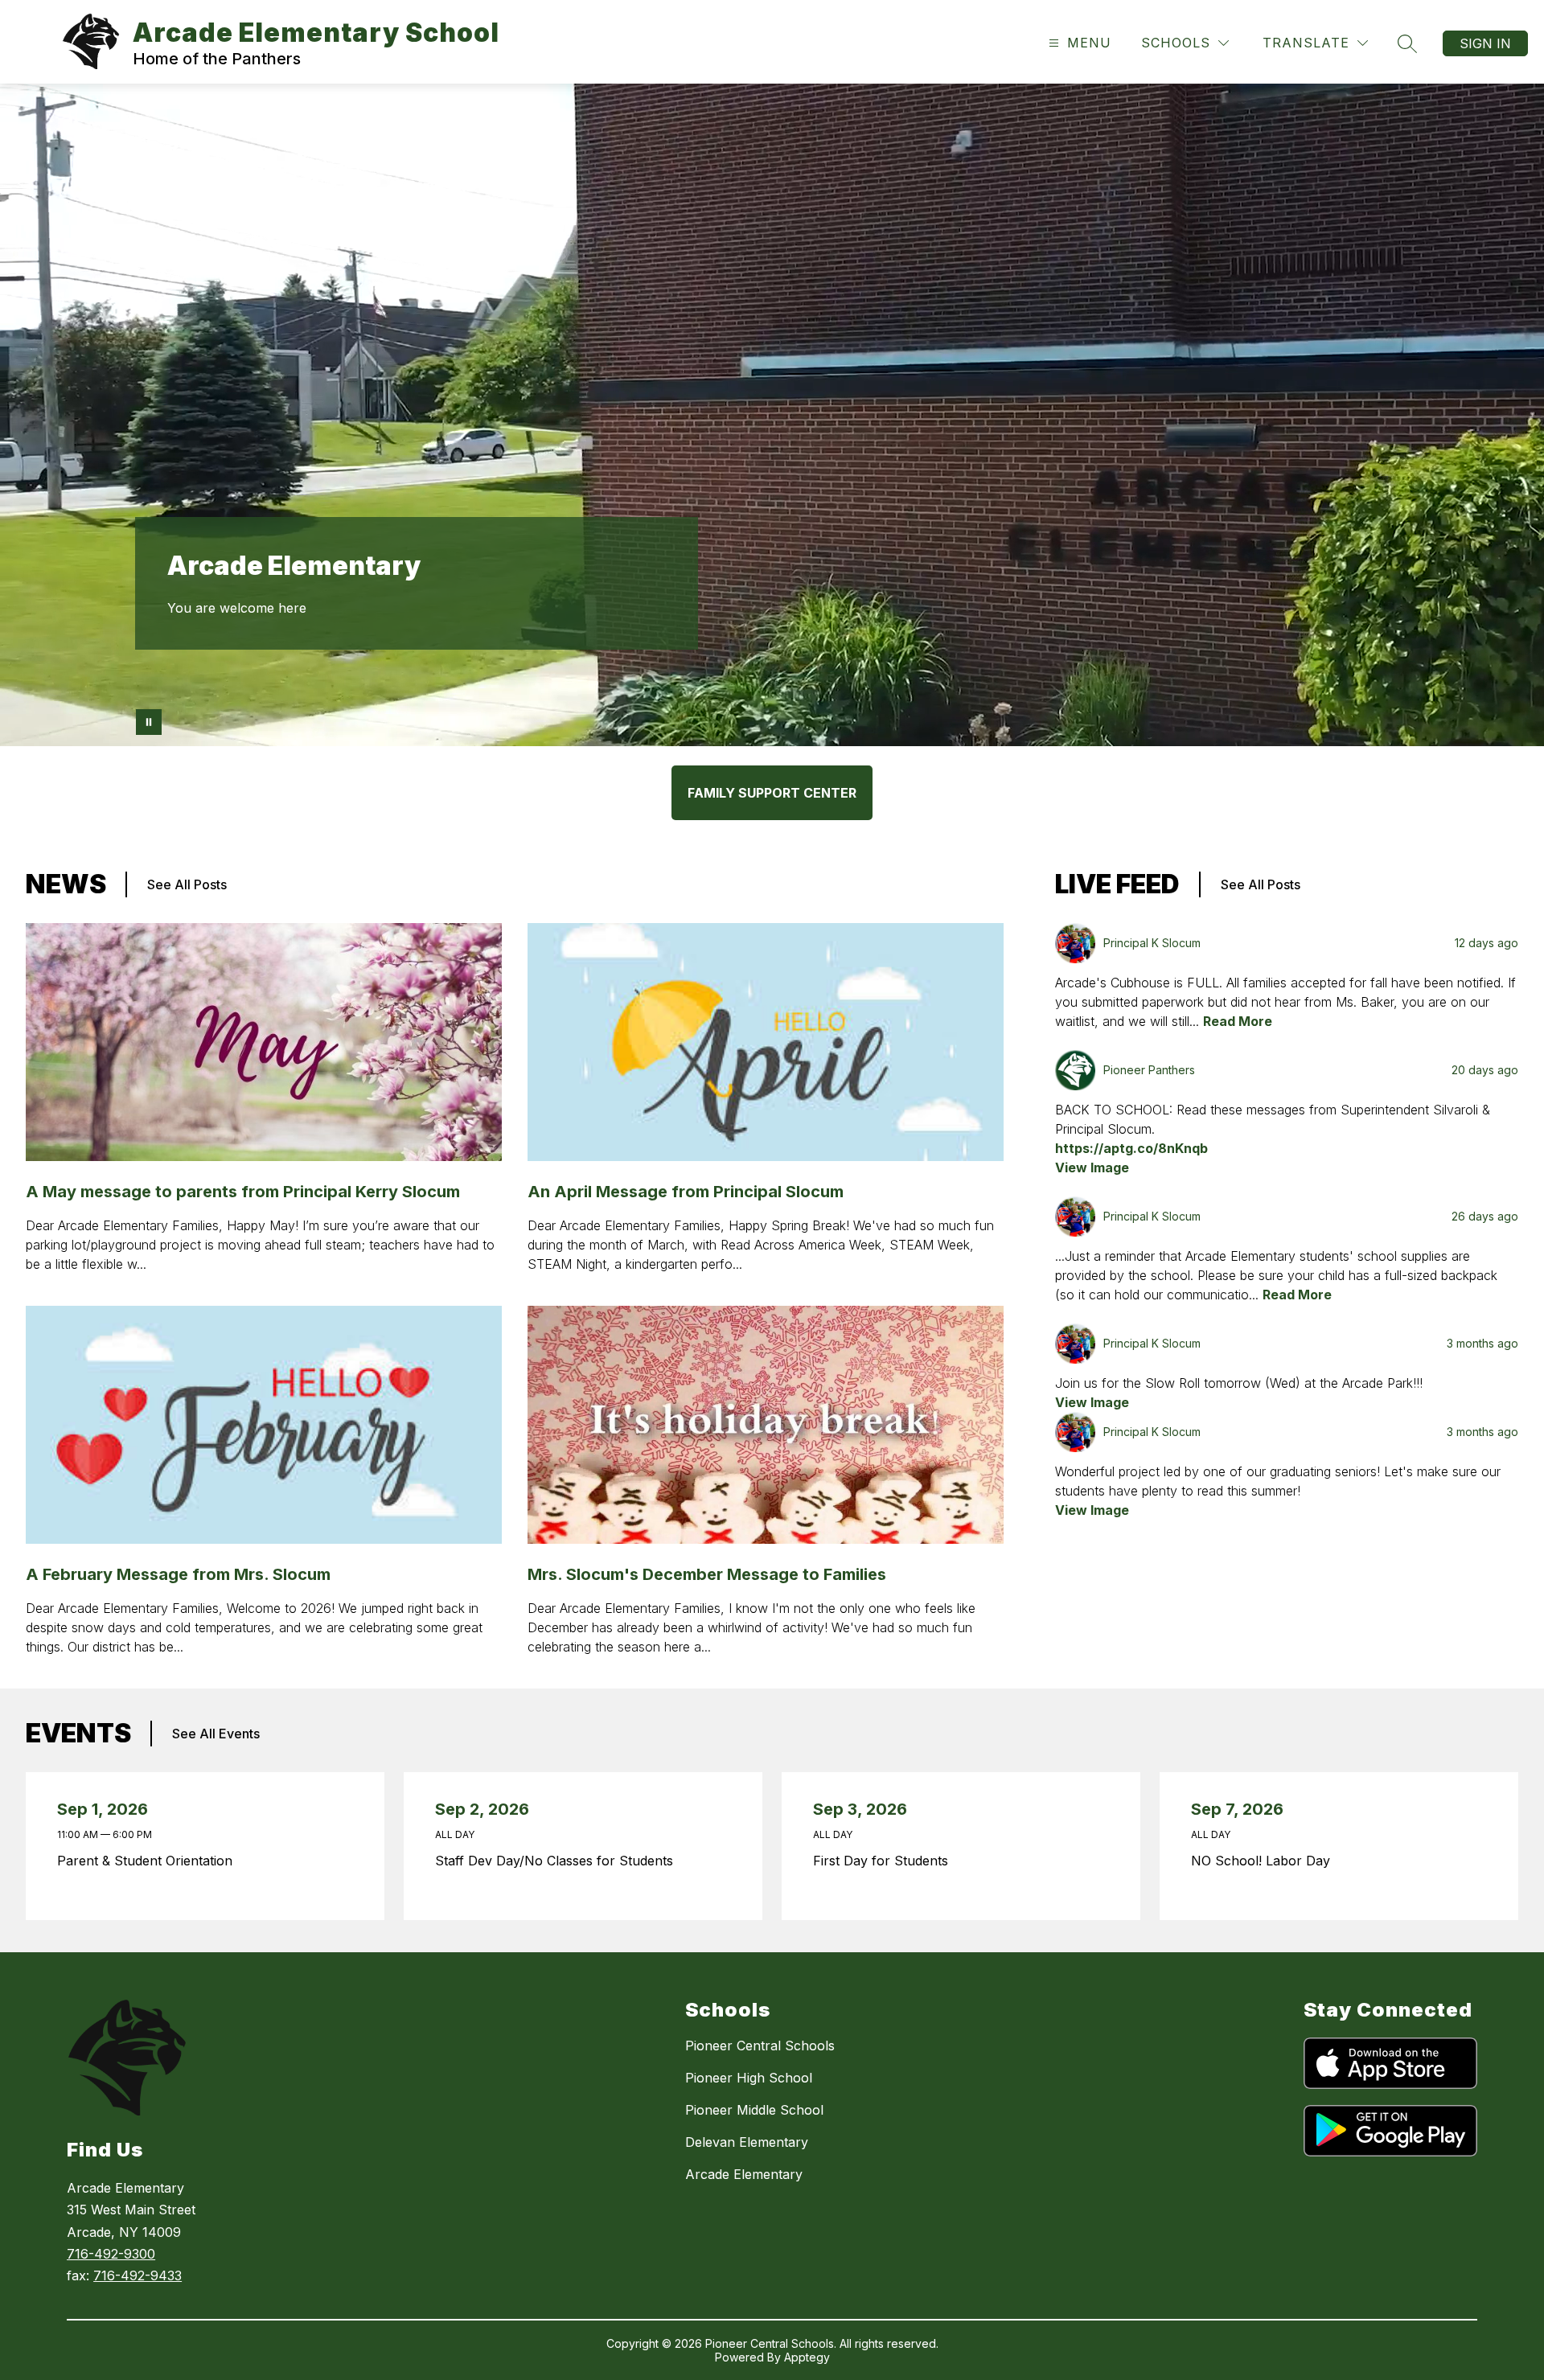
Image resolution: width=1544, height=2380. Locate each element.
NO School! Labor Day (1265, 1861)
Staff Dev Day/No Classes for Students (558, 1861)
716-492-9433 (138, 2275)
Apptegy (807, 2357)
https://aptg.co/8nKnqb (1131, 1148)
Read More (1238, 1021)
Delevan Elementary (747, 2142)
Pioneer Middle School (754, 2110)
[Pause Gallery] (149, 722)
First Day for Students (885, 1861)
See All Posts (187, 884)
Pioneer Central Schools (760, 2046)
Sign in (1485, 43)
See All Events (216, 1734)
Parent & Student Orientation (149, 1861)
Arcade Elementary (744, 2174)
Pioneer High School (749, 2078)
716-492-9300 (111, 2254)
